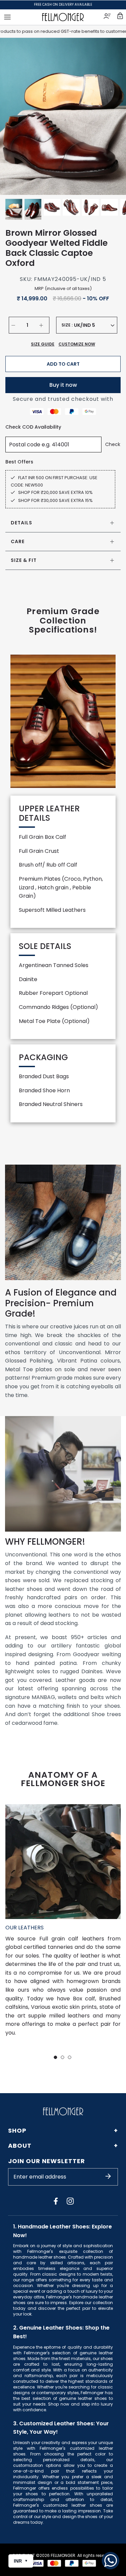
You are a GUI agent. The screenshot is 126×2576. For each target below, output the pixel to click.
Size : (67, 325)
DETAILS (22, 523)
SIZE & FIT (24, 560)
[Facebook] (56, 2201)
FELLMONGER (63, 2555)
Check (113, 444)
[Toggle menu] (7, 17)
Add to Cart (63, 364)
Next (113, 116)
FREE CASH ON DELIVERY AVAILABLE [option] (63, 5)
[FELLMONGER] (63, 17)
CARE (18, 541)
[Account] (108, 17)
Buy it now (63, 385)
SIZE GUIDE (43, 344)
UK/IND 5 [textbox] (85, 325)
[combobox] (94, 325)
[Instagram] (70, 2201)
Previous (13, 116)
